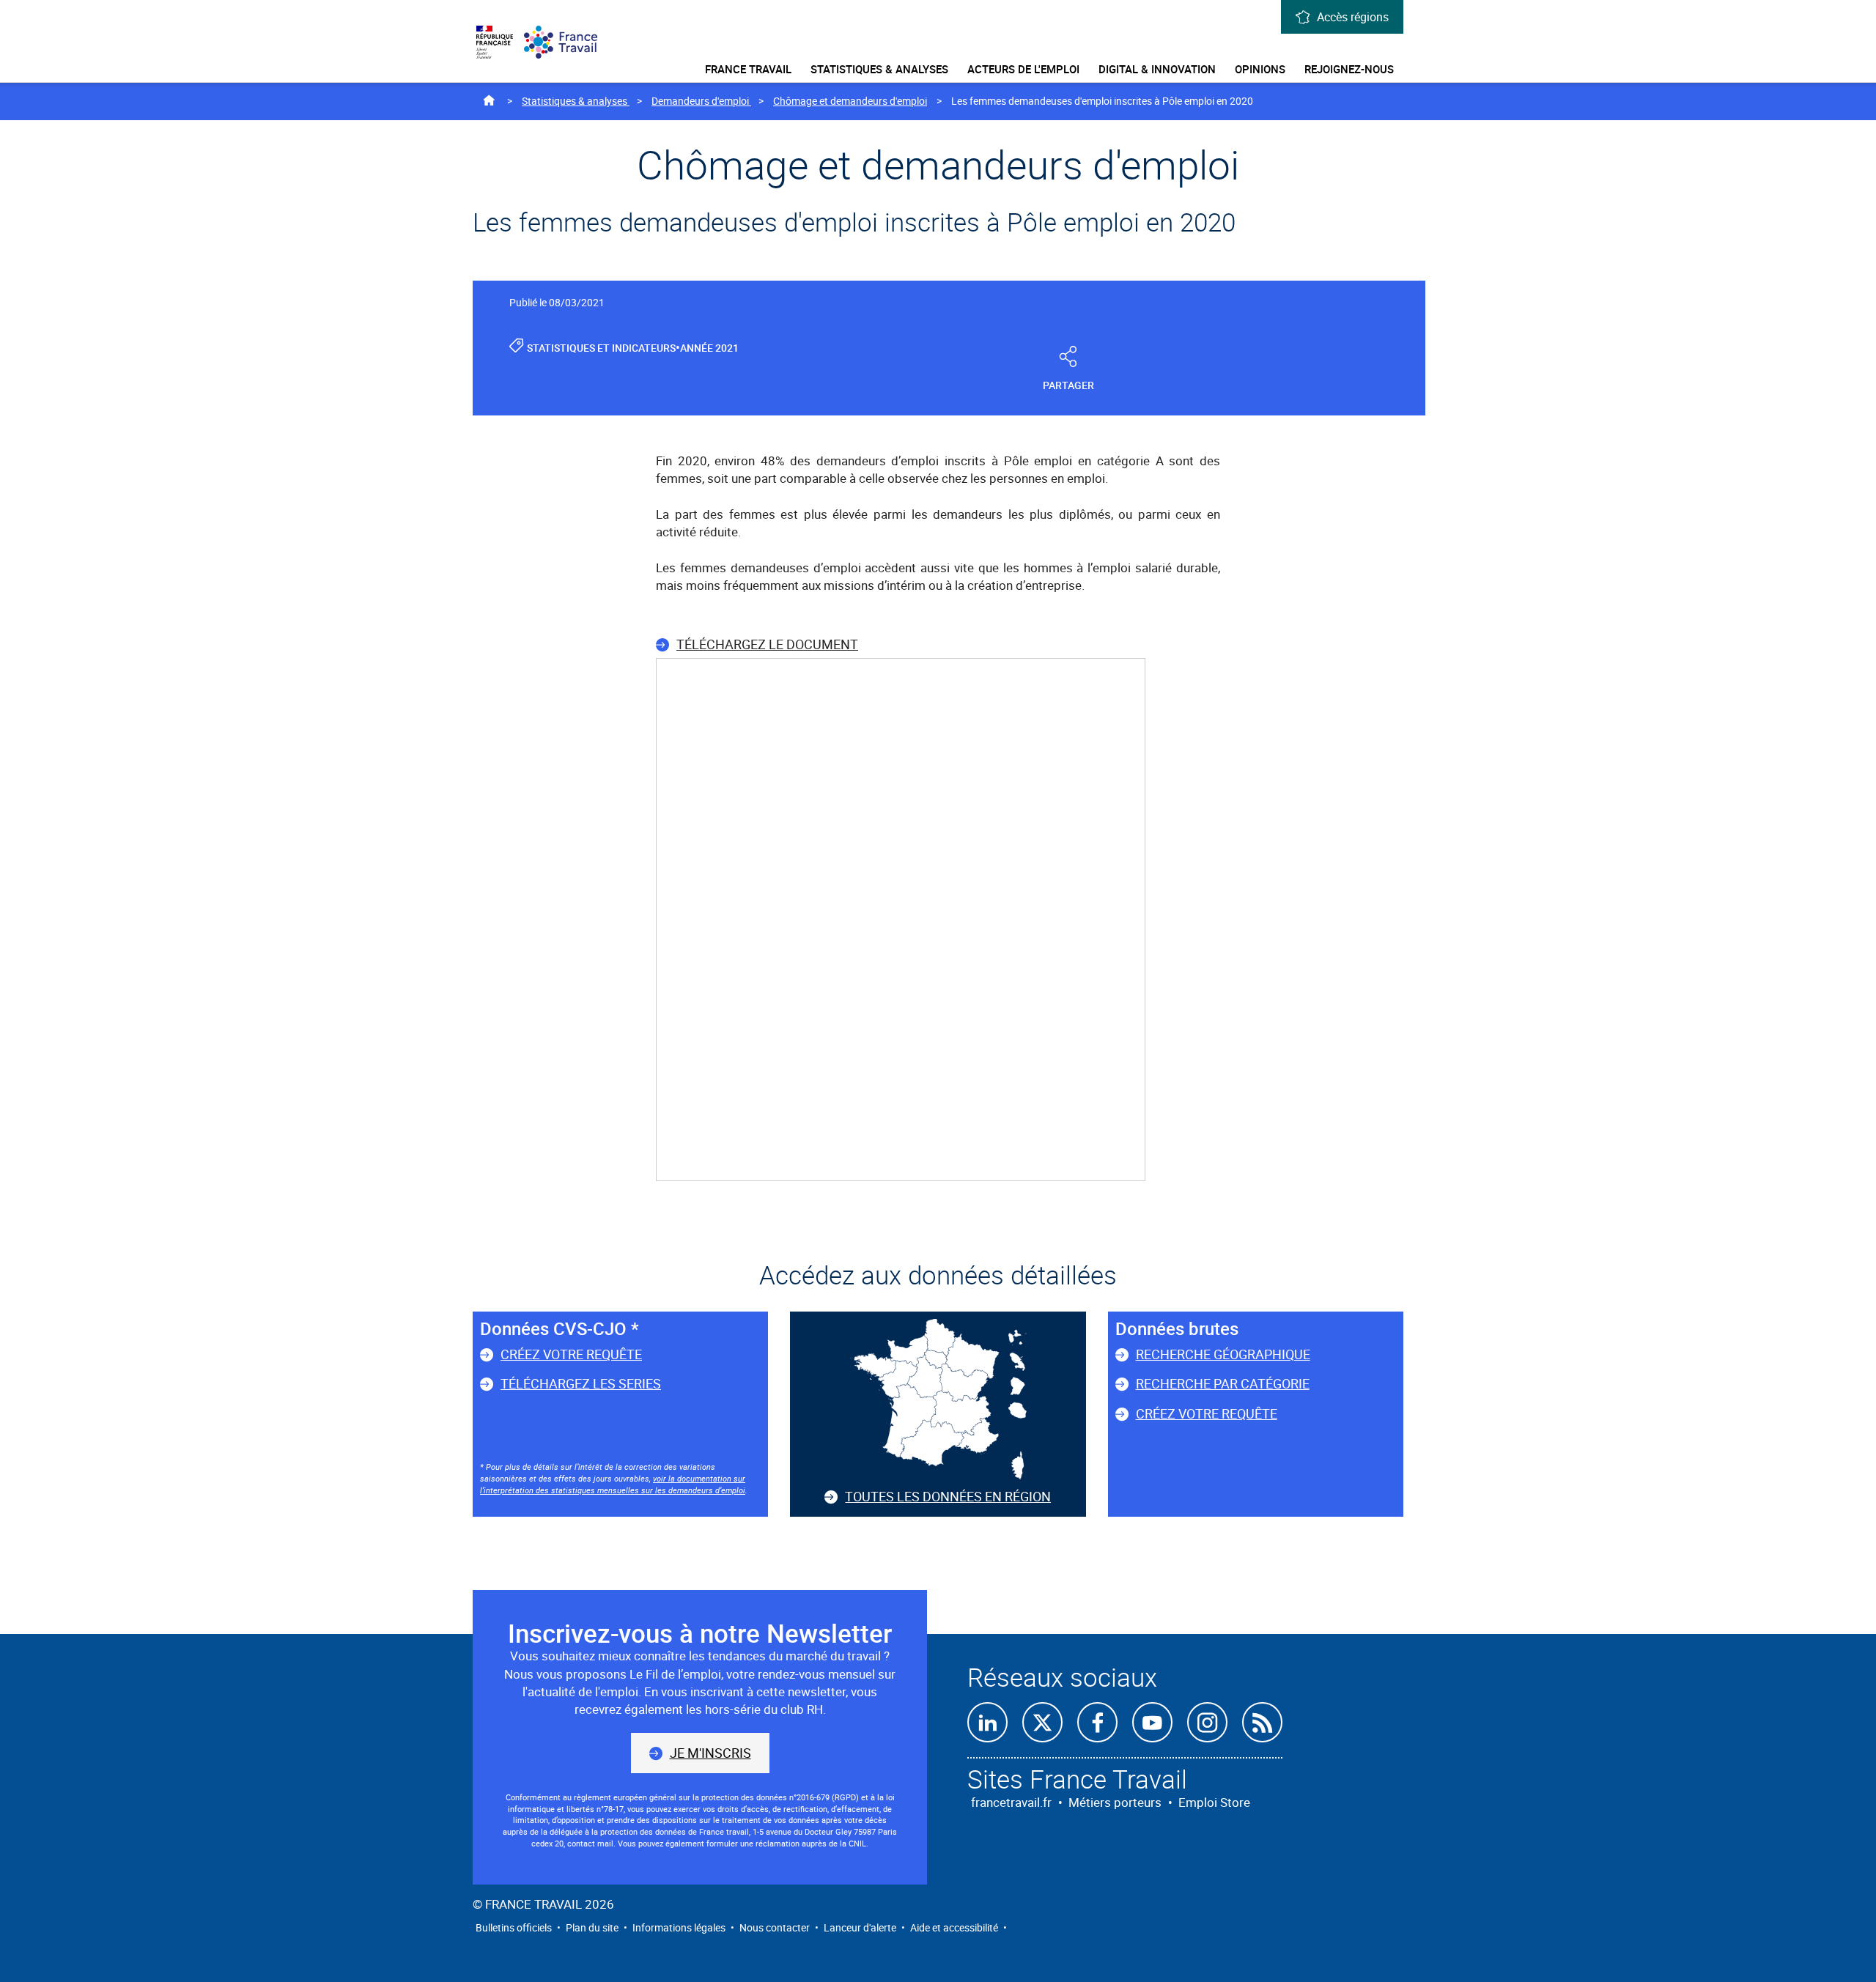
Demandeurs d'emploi (701, 101)
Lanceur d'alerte (860, 1927)
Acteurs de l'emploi (1023, 69)
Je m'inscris (710, 1753)
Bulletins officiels (514, 1927)
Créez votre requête (571, 1354)
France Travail (748, 69)
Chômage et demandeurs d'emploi (850, 101)
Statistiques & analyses (879, 69)
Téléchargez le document (767, 644)
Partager (1068, 385)
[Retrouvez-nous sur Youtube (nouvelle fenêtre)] (1152, 1722)
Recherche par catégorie (1223, 1383)
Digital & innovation (1157, 69)
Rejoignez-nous (1349, 69)
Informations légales (679, 1927)
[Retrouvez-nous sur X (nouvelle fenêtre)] (1042, 1722)
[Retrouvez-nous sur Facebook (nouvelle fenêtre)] (1097, 1722)
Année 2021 (709, 348)
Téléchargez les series (581, 1383)
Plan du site (592, 1927)
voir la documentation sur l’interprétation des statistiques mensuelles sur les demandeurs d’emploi (613, 1484)
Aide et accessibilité (954, 1927)
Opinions (1260, 69)
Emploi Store (1214, 1802)
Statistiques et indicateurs (601, 348)
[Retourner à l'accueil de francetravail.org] (568, 42)
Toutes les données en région (948, 1496)
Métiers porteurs (1115, 1802)
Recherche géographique (1223, 1354)
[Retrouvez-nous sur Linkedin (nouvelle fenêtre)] (987, 1722)
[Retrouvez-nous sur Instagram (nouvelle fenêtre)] (1207, 1722)
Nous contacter (775, 1927)
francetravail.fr (1011, 1802)
